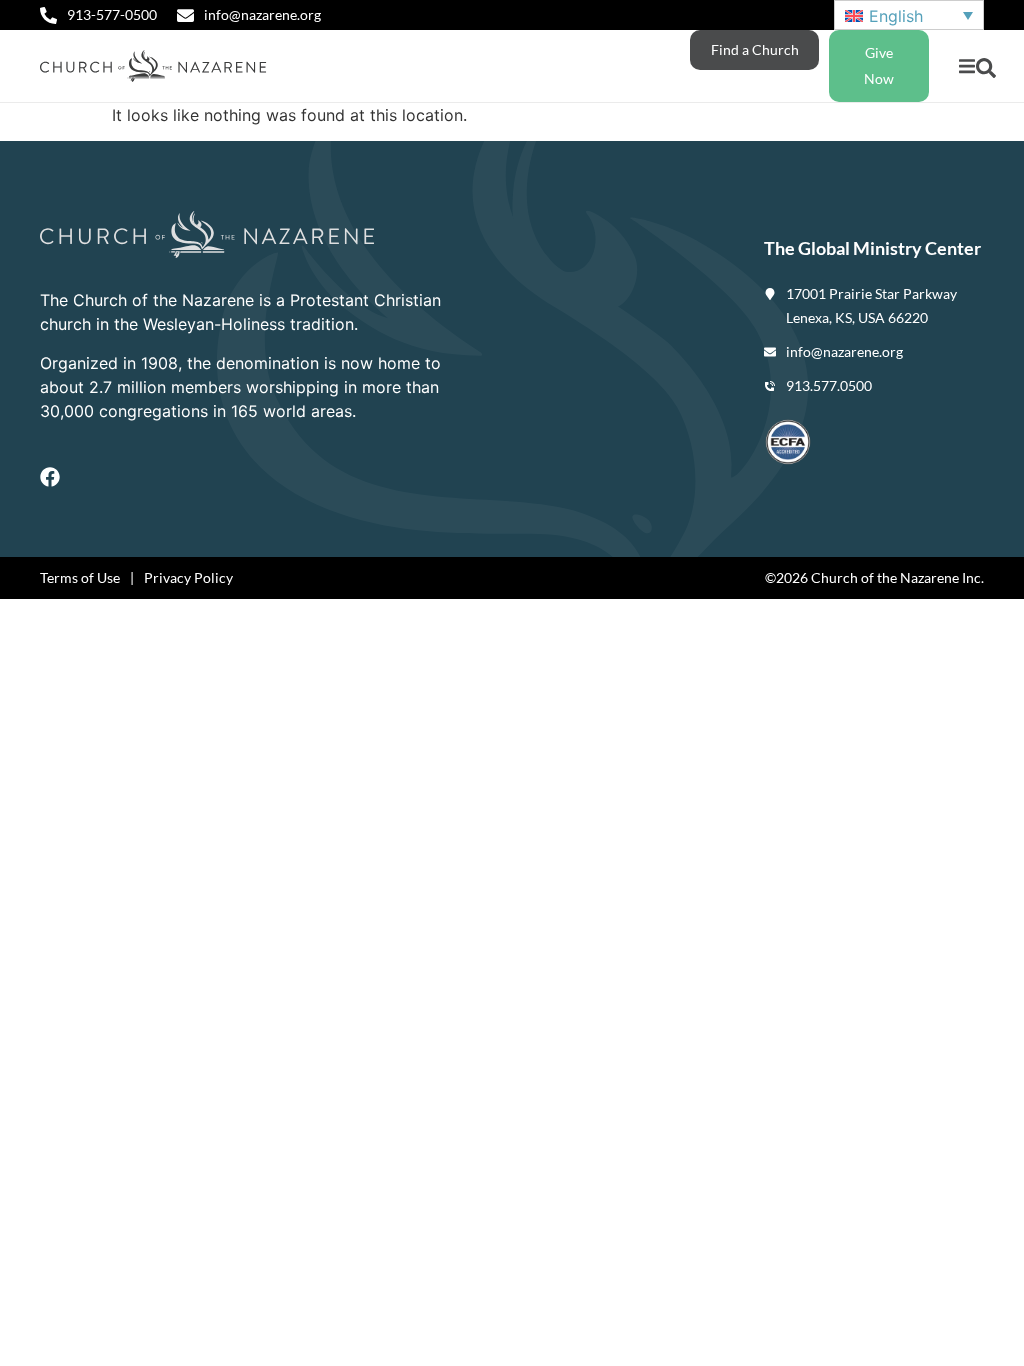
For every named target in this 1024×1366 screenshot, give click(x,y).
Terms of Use (80, 577)
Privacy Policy (188, 577)
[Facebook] (50, 477)
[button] (966, 66)
